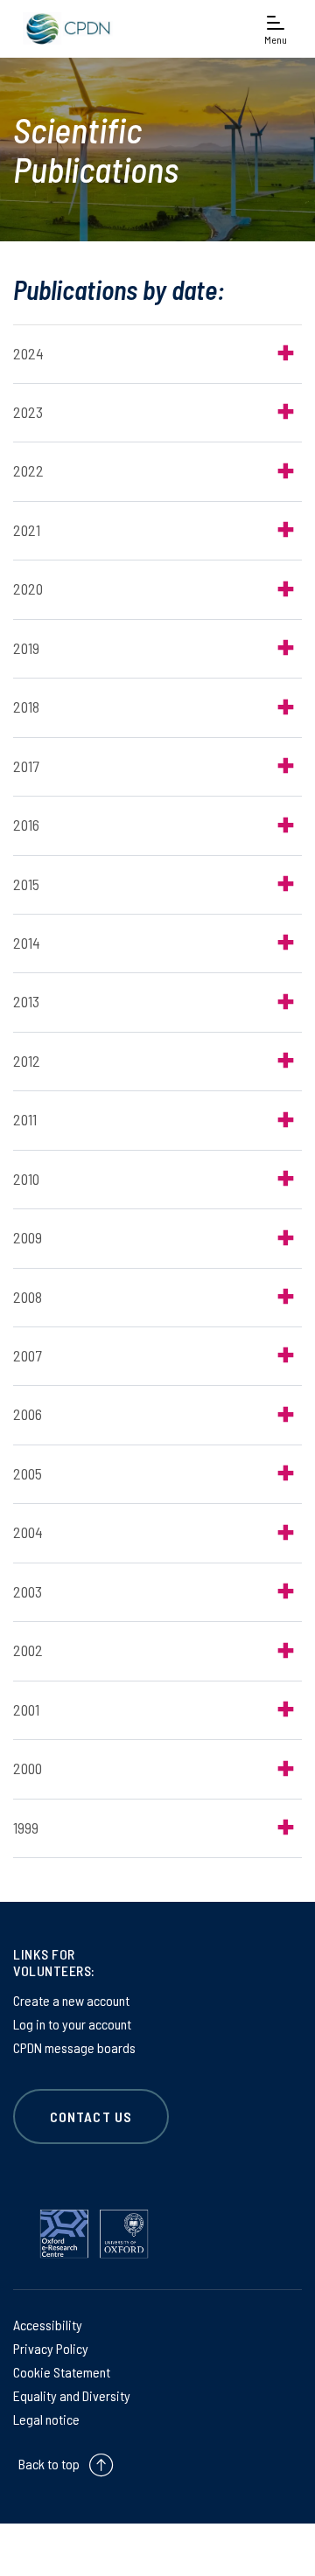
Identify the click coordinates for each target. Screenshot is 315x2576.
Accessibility (48, 2325)
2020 (28, 588)
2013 (26, 1001)
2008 (28, 1297)
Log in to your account (72, 2024)
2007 (27, 1355)
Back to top (49, 2464)
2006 (28, 1414)
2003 (28, 1591)
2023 (28, 412)
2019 (26, 648)
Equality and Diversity (72, 2395)
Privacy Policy (51, 2348)
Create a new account (71, 2000)
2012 (27, 1061)
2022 (28, 470)
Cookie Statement (62, 2372)
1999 (26, 1828)
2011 (25, 1119)
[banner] (66, 28)
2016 (26, 825)
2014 (27, 943)
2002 (28, 1650)
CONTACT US (91, 2116)
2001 (26, 1709)
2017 (26, 766)
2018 (26, 707)
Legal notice (46, 2419)
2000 (28, 1768)
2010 (26, 1179)
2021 (27, 530)
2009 (28, 1237)
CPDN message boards (74, 2047)
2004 (28, 1532)
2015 (26, 884)
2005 (28, 1473)
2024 (28, 353)
